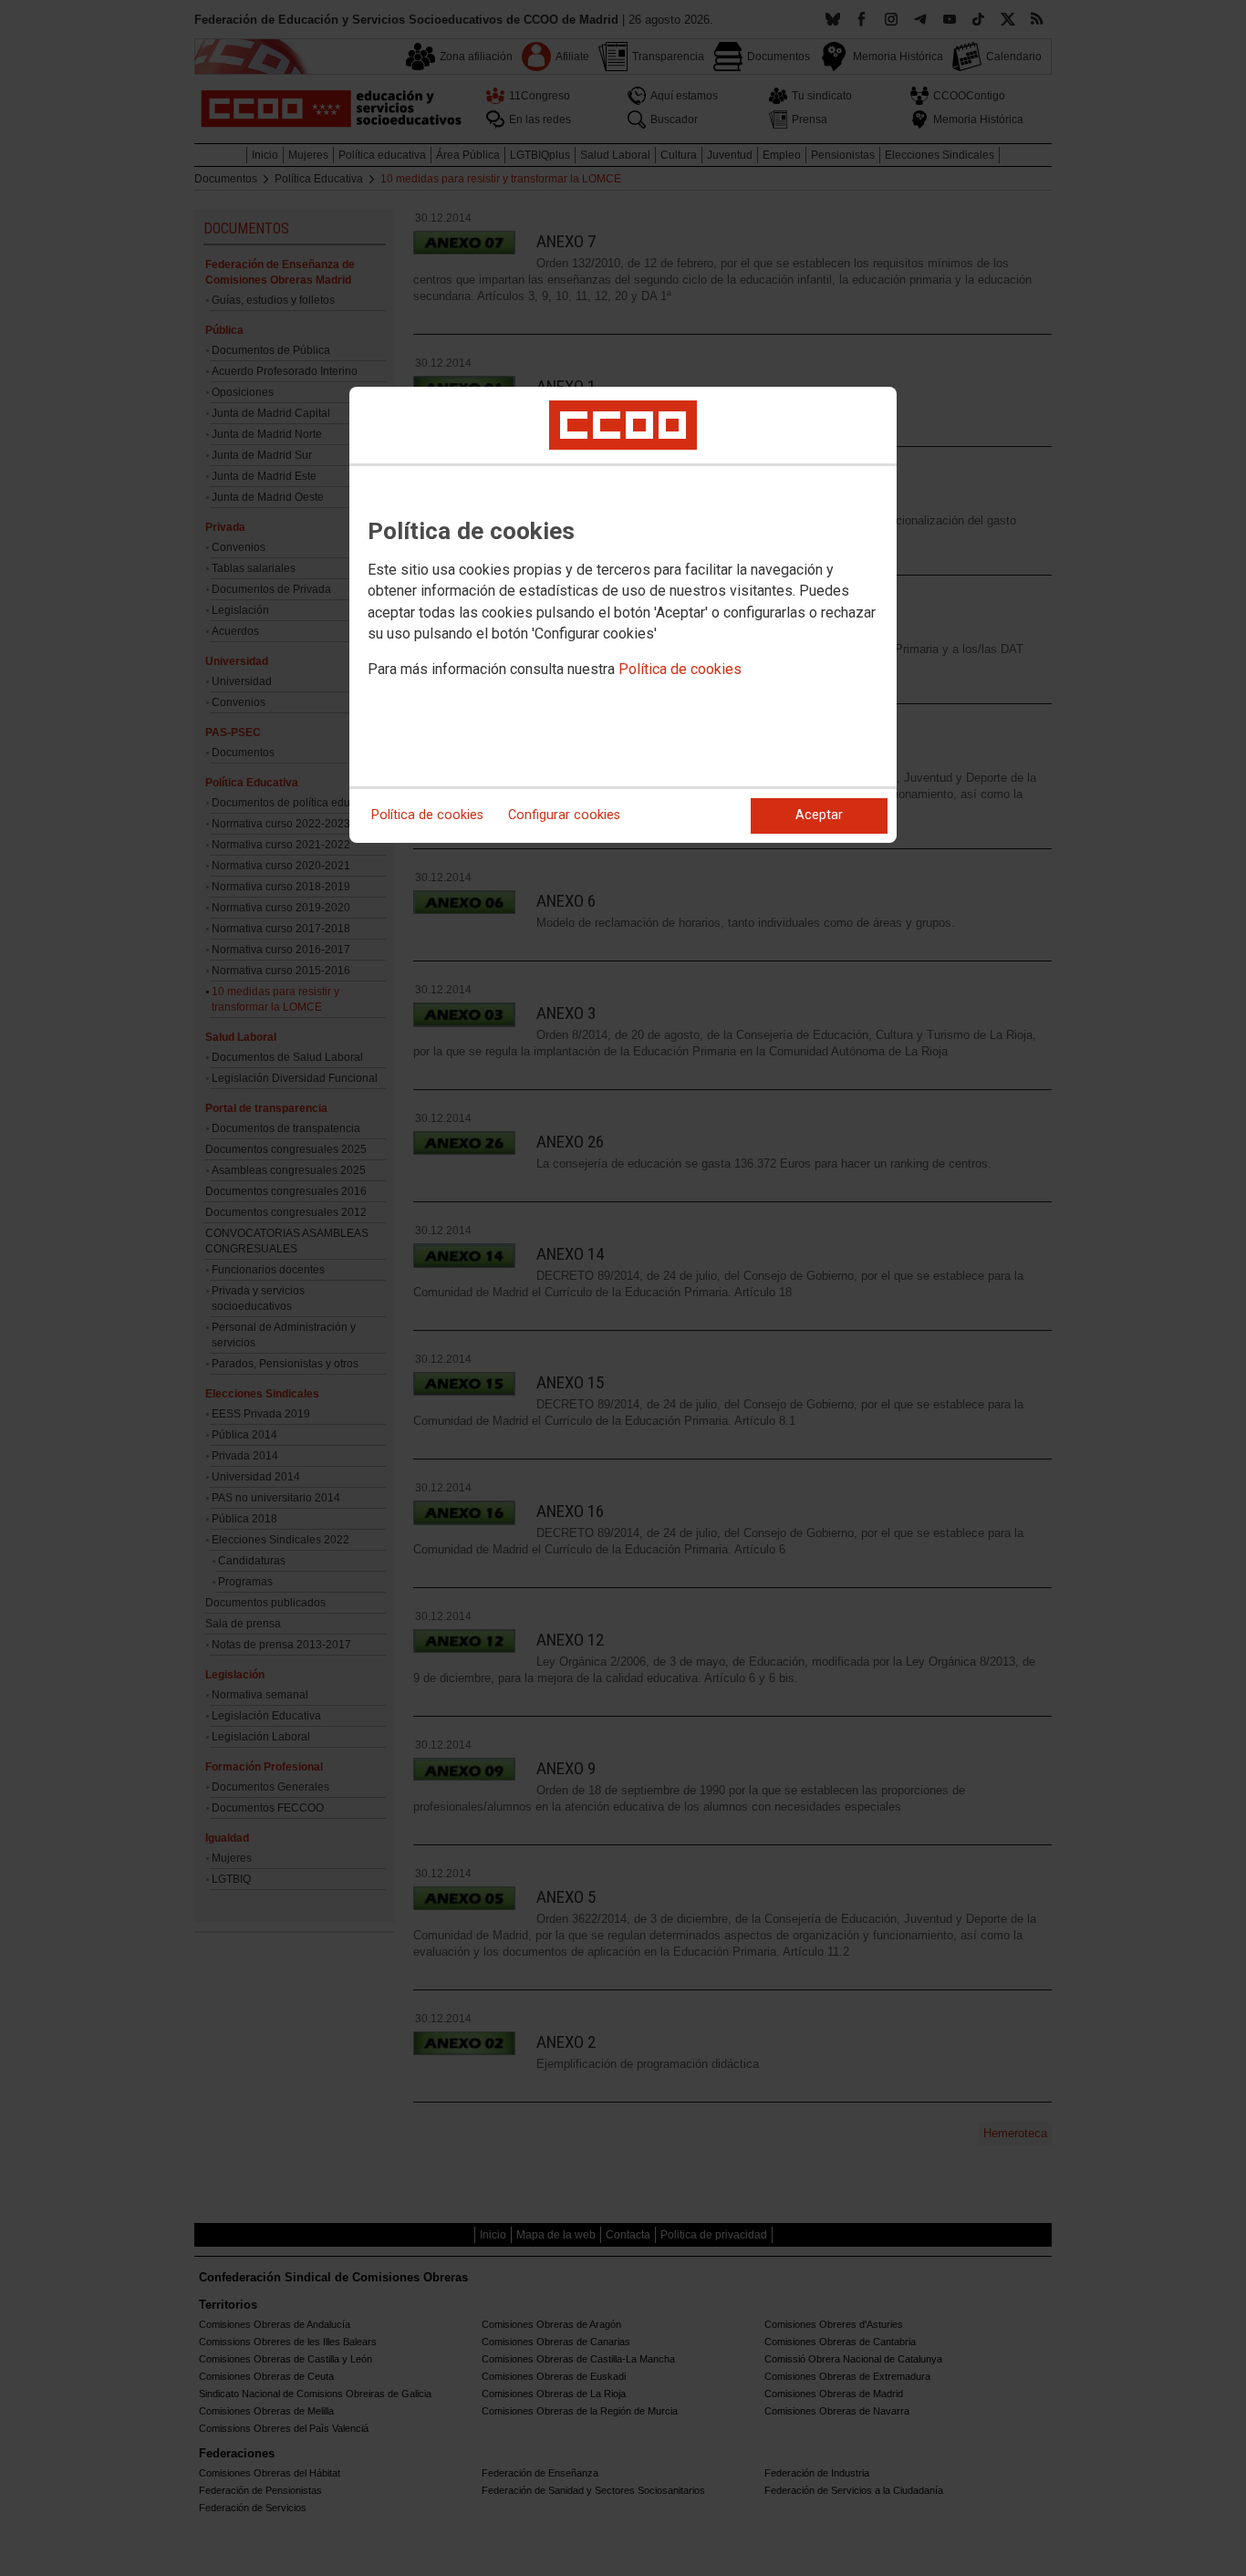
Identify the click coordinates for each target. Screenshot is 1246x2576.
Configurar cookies (564, 815)
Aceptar (819, 815)
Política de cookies (680, 669)
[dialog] (623, 615)
